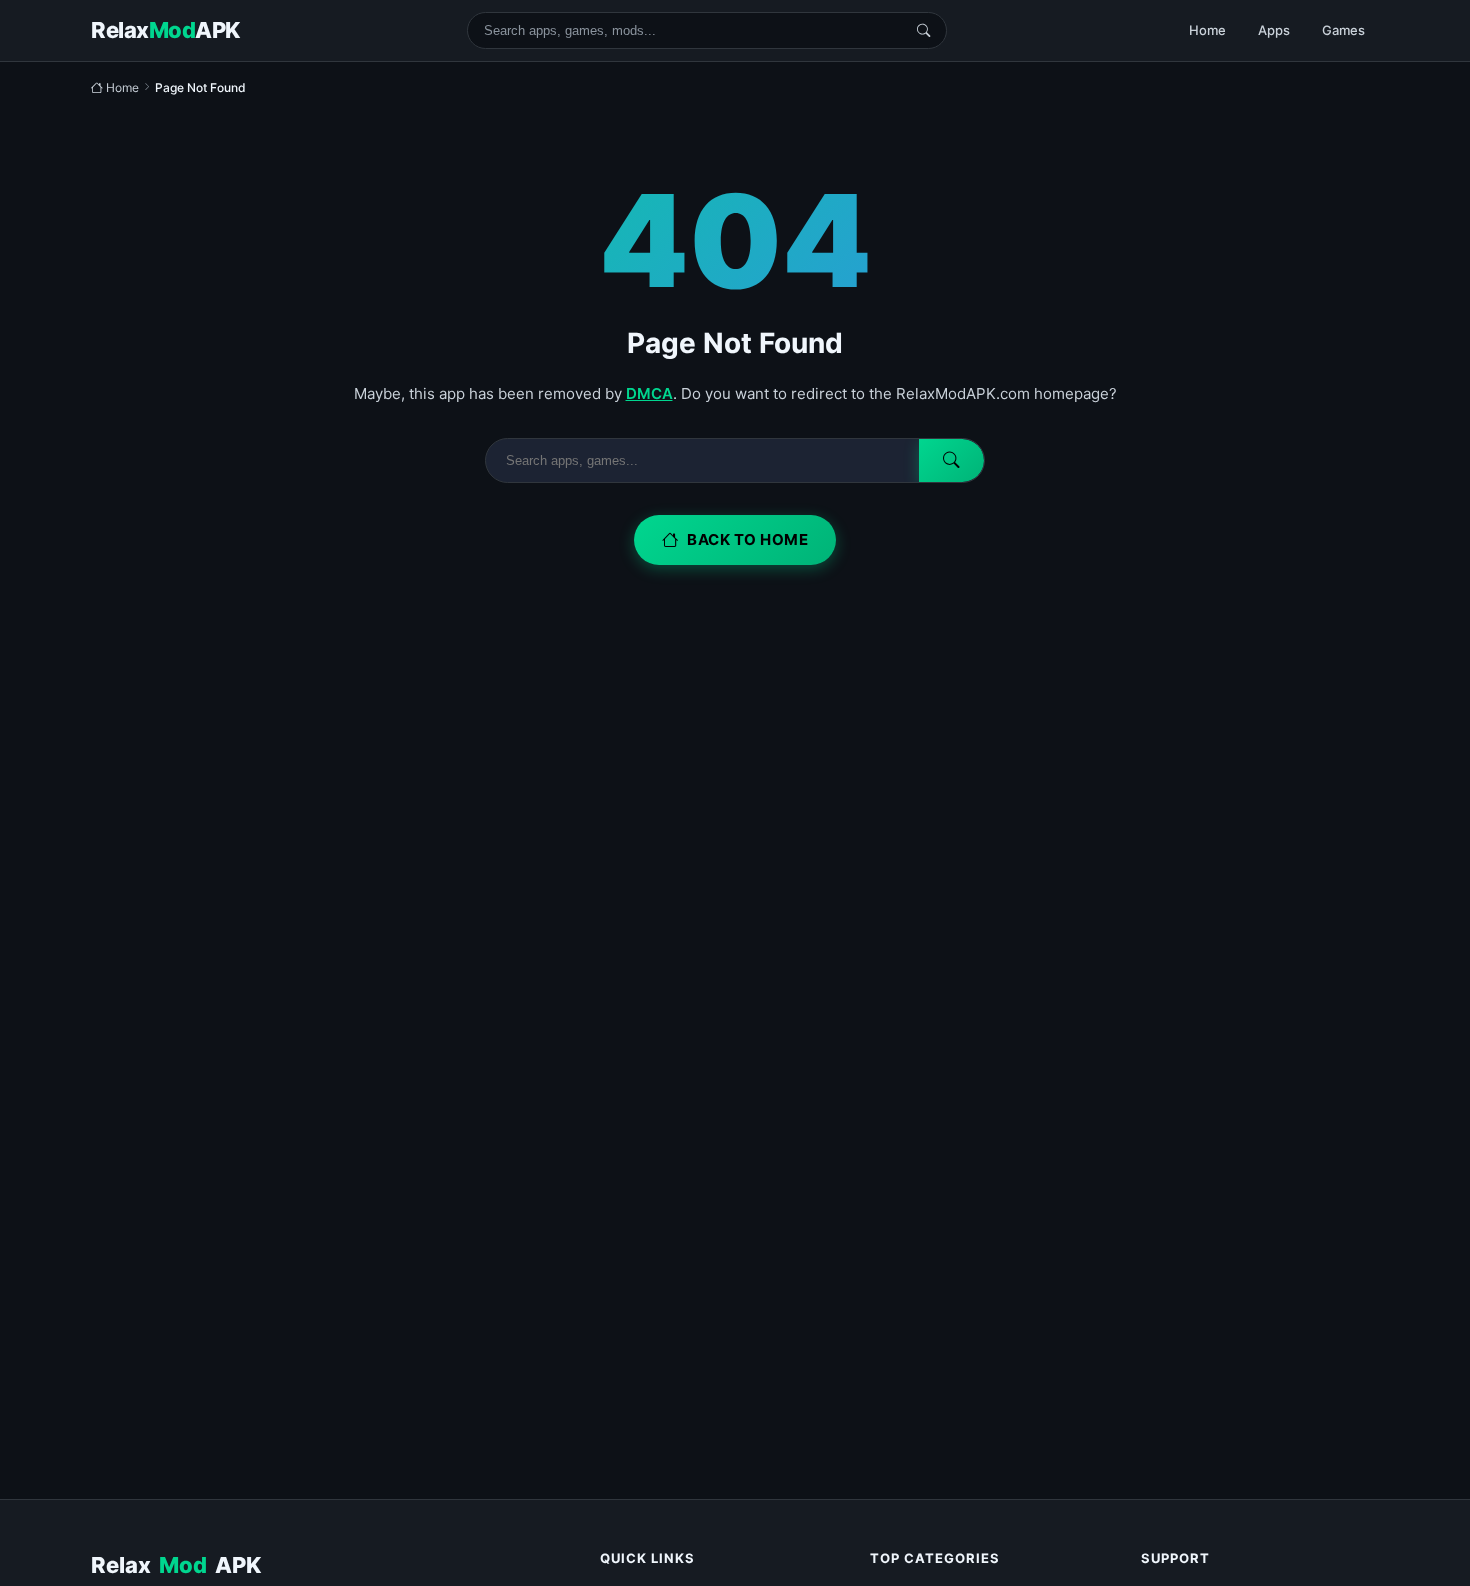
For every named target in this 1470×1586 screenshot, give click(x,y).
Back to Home (747, 539)
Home (1207, 30)
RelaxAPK (176, 1565)
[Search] (923, 30)
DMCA (649, 393)
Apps (1274, 30)
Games (1343, 30)
